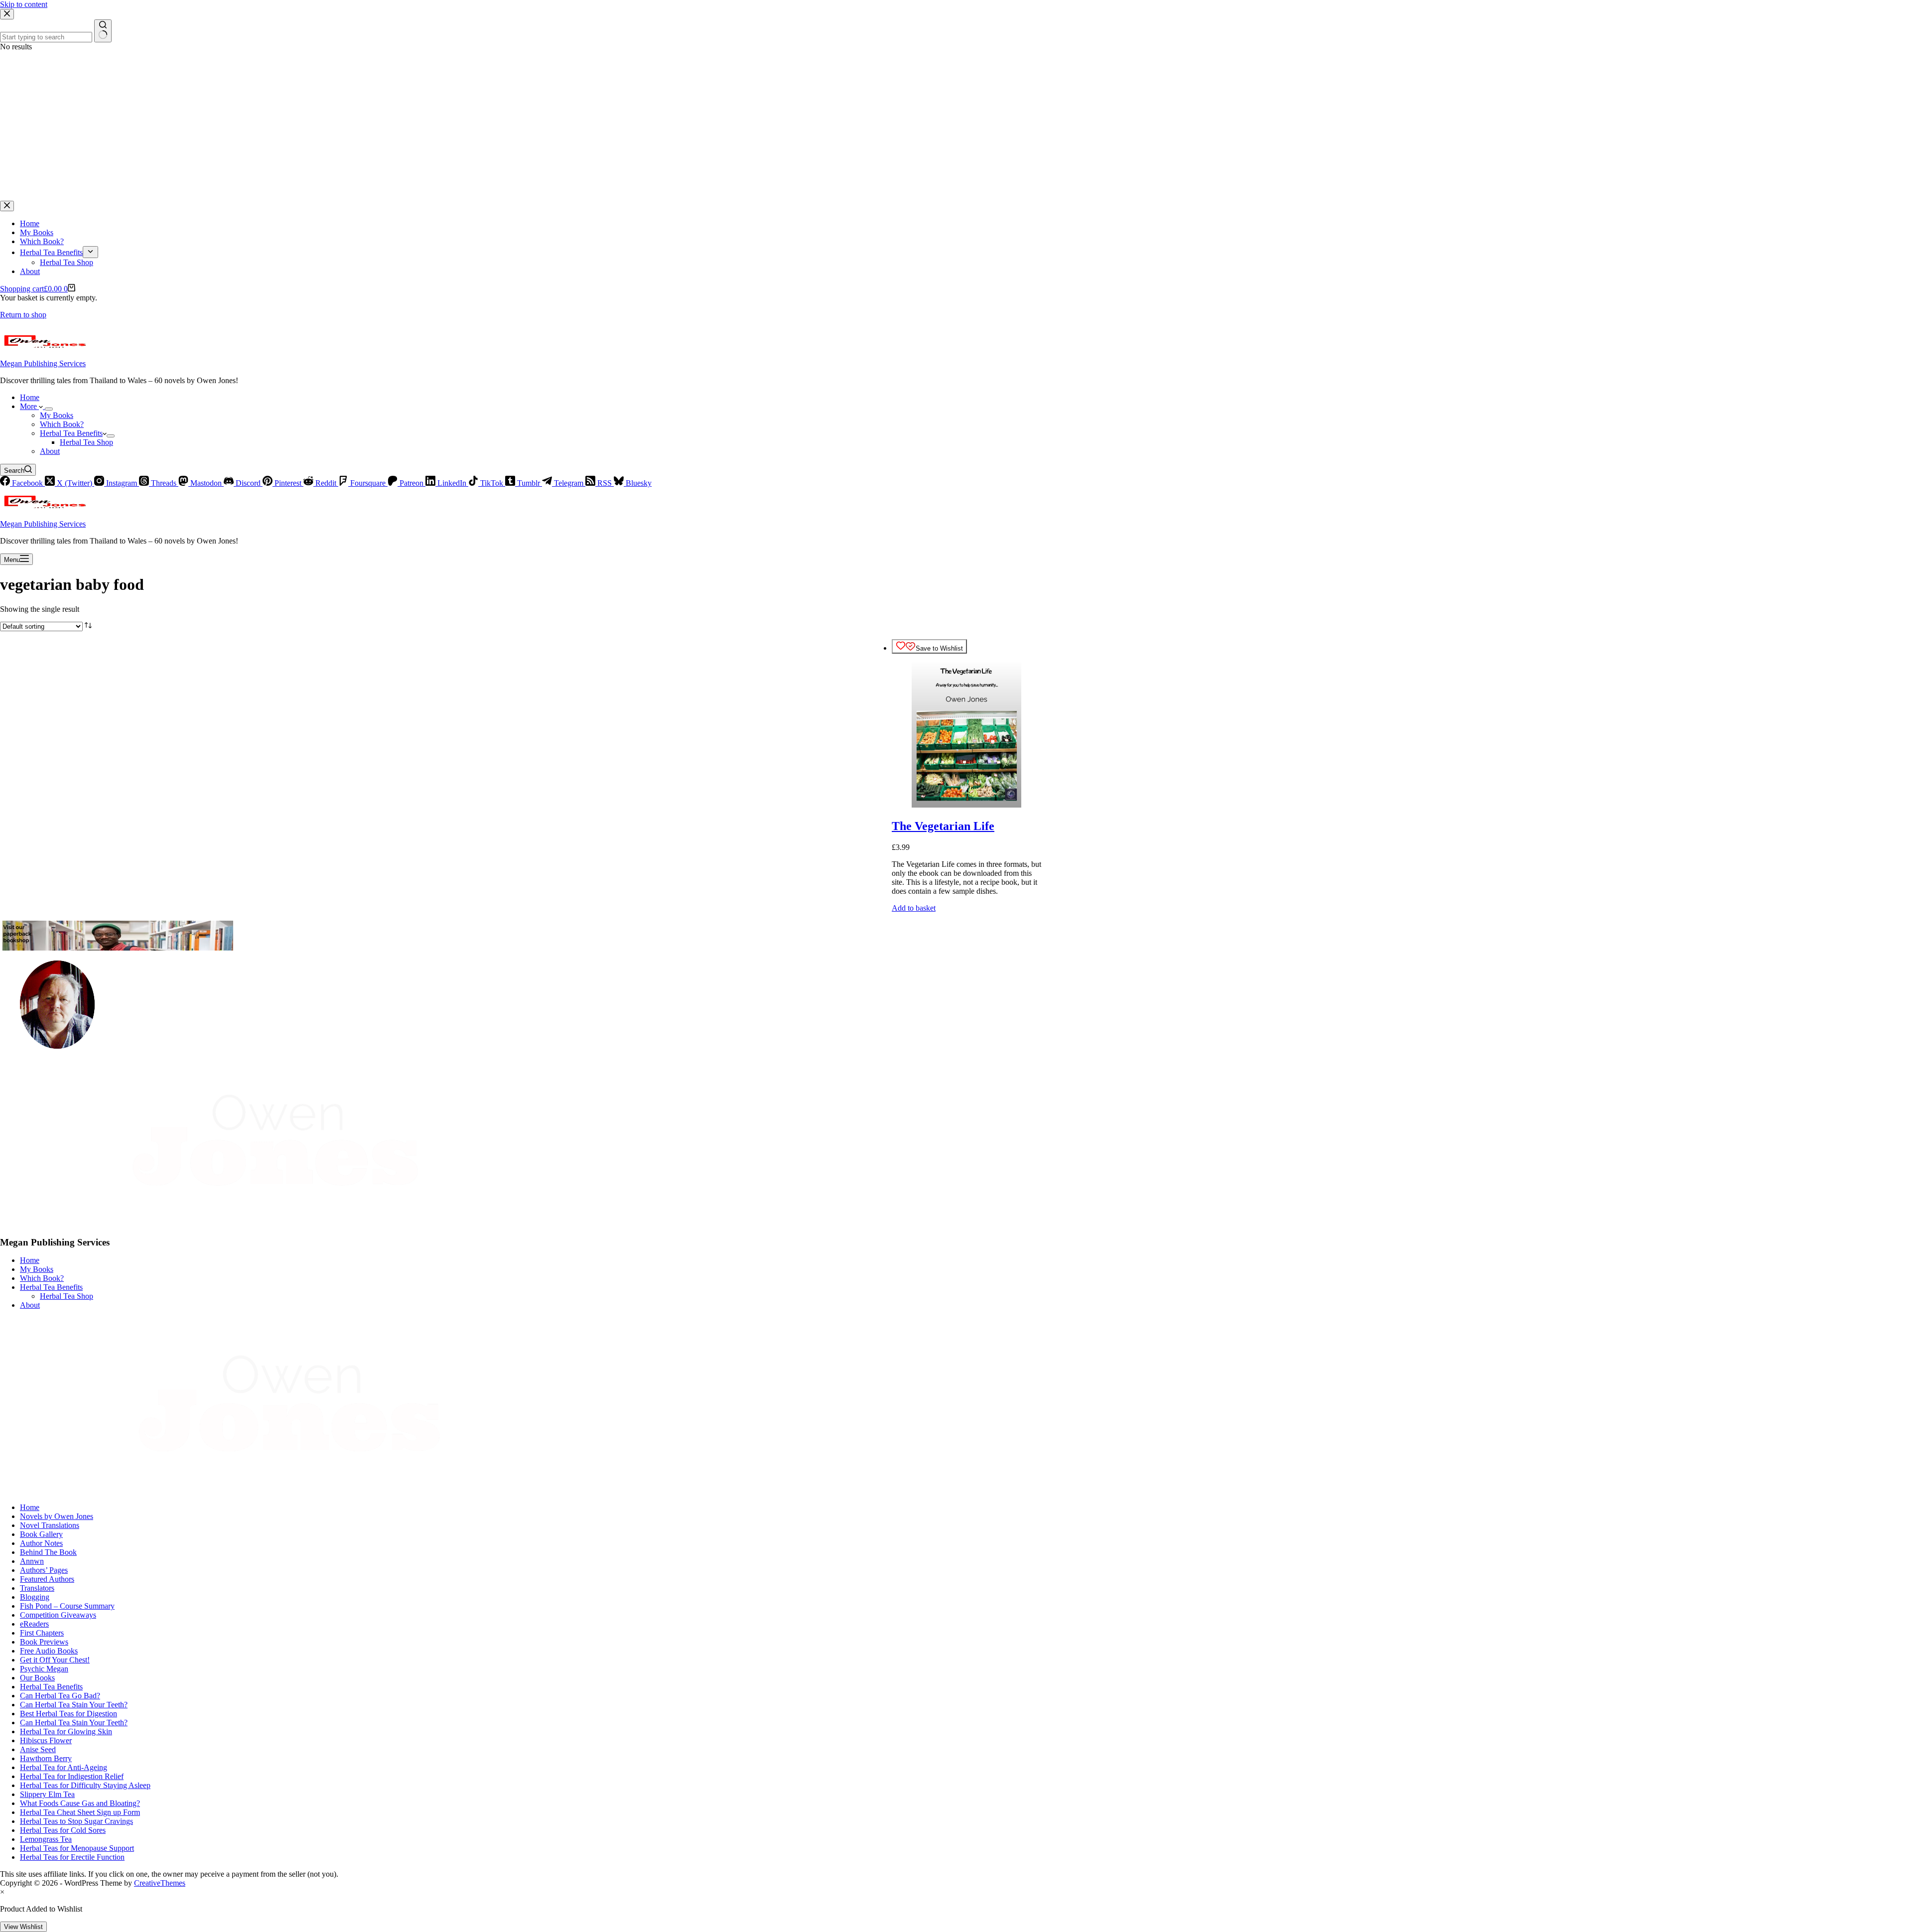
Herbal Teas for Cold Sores (63, 1830)
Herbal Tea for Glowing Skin (66, 1731)
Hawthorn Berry (46, 1758)
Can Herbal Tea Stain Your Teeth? (74, 1705)
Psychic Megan (44, 1669)
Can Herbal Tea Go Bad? (60, 1696)
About (50, 451)
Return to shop (23, 315)
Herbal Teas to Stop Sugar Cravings (76, 1821)
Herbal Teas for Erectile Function (72, 1857)
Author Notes (41, 1543)
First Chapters (42, 1633)
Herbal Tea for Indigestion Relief (72, 1776)
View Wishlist (23, 1927)
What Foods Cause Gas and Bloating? (80, 1803)
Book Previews (44, 1642)
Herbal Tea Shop (86, 442)
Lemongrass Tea (46, 1839)
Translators (37, 1588)
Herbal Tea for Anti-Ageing (64, 1767)
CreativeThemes (160, 1883)
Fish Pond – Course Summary (67, 1606)
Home (30, 397)
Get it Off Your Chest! (55, 1660)
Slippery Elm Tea (47, 1794)
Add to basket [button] (914, 908)
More (29, 406)
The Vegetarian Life (943, 826)
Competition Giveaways (58, 1615)
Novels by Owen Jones (57, 1516)
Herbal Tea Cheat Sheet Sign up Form (80, 1812)
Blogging (35, 1597)
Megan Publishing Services (43, 363)
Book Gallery (41, 1534)
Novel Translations (50, 1525)
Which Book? (62, 424)
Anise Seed (38, 1749)
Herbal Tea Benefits (71, 433)
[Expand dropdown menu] (49, 409)
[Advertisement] (956, 126)
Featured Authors (47, 1579)
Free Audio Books (49, 1651)
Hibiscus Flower (46, 1740)
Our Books (37, 1678)
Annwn (32, 1561)
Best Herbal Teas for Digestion (68, 1714)
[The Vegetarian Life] (966, 805)
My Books (57, 415)
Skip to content (24, 4)
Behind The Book (48, 1552)
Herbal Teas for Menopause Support (77, 1848)
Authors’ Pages (44, 1570)
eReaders (34, 1624)
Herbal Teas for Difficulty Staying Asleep (85, 1785)
